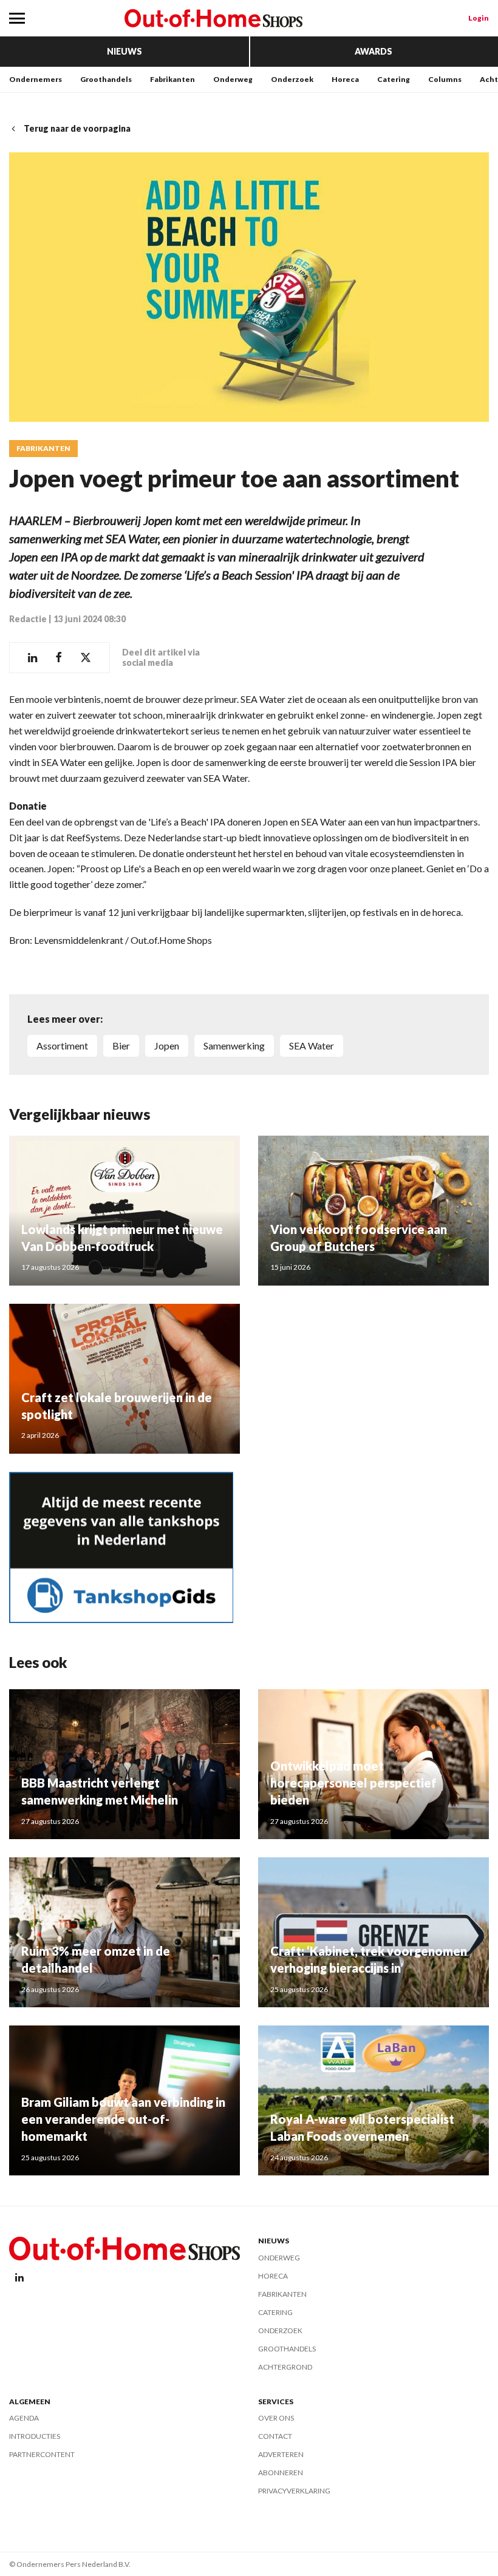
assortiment (62, 1046)
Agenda (24, 2418)
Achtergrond (285, 2367)
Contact (275, 2436)
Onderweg (233, 79)
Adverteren (281, 2454)
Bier (121, 1046)
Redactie (28, 619)
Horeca (345, 79)
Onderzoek (292, 79)
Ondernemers (36, 79)
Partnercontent (42, 2454)
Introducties (35, 2436)
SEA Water (312, 1046)
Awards (373, 51)
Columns (445, 79)
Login (479, 18)
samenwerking (234, 1046)
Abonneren (281, 2473)
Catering (394, 79)
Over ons (276, 2418)
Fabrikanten (172, 79)
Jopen (167, 1046)
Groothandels (106, 79)
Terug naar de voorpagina (77, 128)
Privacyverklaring (294, 2491)
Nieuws (124, 51)
